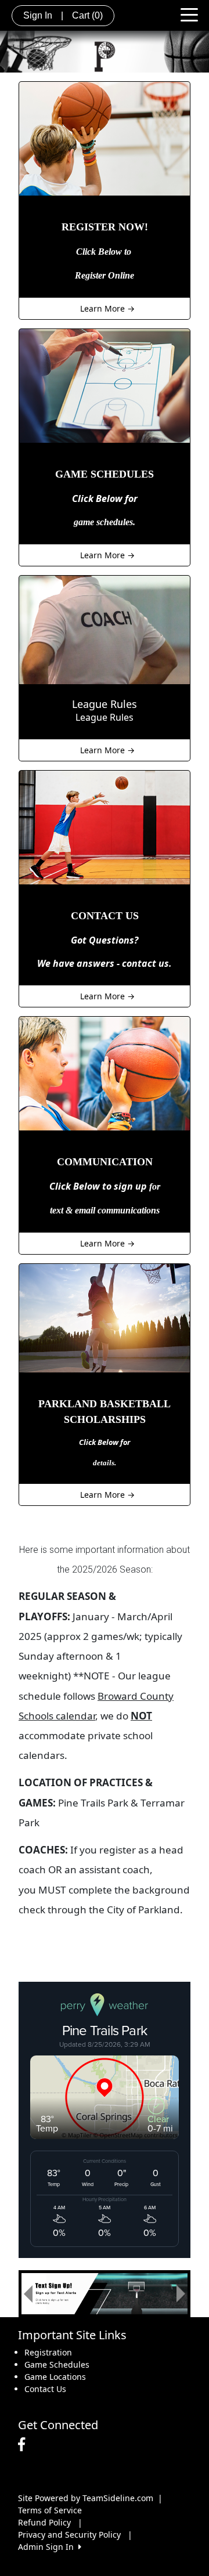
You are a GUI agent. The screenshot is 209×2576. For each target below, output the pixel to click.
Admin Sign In (48, 2547)
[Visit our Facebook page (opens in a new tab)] (24, 2445)
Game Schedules (57, 2364)
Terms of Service (50, 2510)
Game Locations (55, 2377)
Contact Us (45, 2389)
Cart (87, 15)
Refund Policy (44, 2522)
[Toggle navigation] (189, 14)
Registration (48, 2352)
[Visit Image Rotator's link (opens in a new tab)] (105, 2294)
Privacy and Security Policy (69, 2535)
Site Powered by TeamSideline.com (86, 2498)
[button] (28, 2294)
